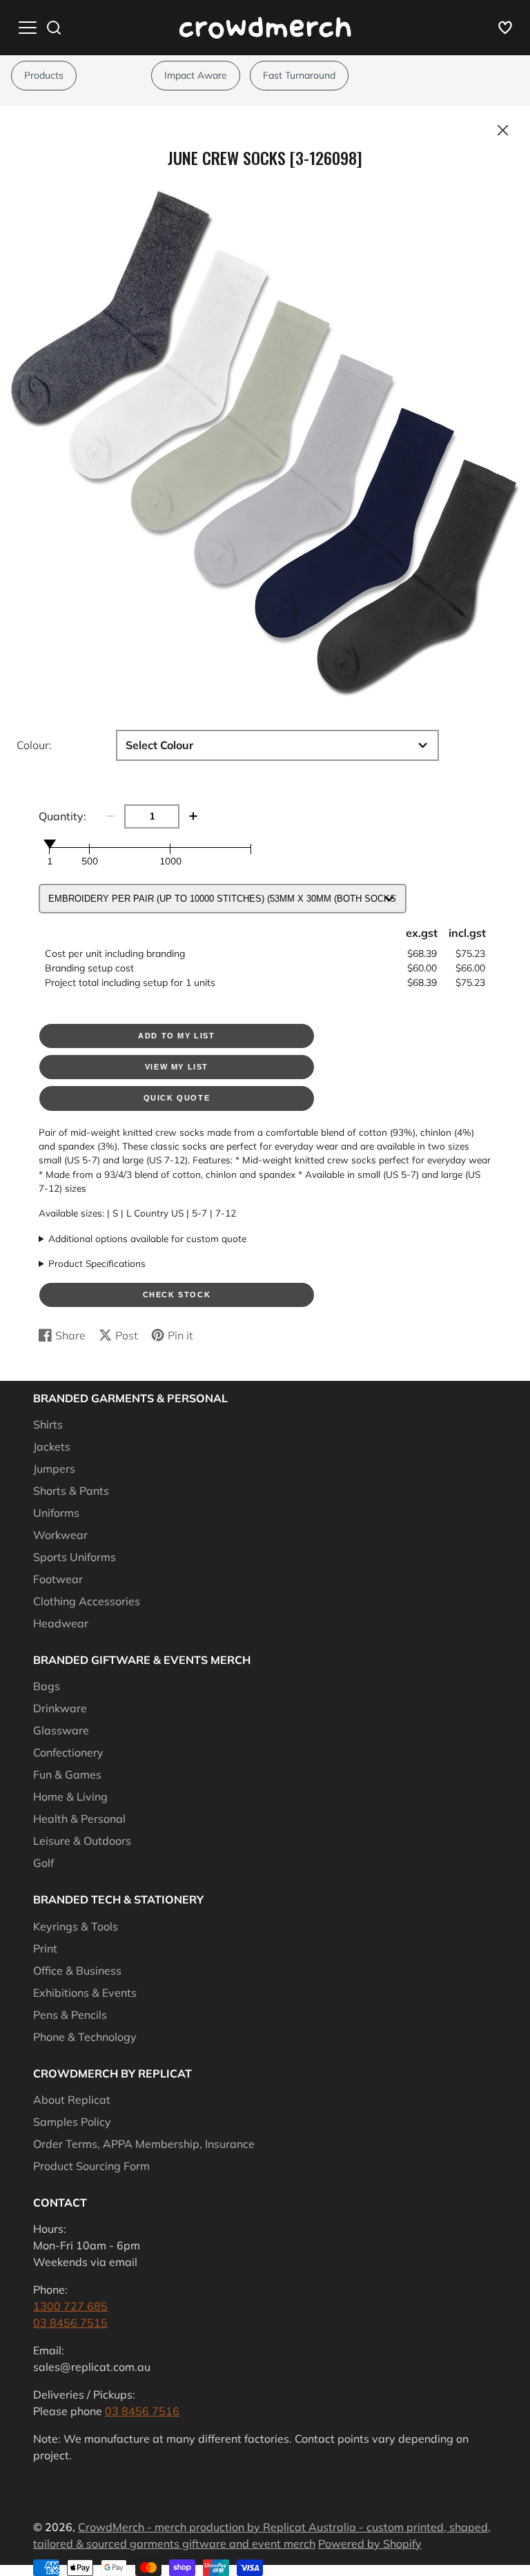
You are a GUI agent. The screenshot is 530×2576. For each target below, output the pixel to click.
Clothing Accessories (87, 1601)
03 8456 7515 (70, 2323)
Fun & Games (67, 1774)
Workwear (60, 1535)
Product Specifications (97, 1263)
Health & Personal (79, 1819)
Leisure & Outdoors (82, 1841)
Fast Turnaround (299, 75)
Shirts (48, 1424)
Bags (47, 1686)
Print (45, 1948)
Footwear (58, 1579)
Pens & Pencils (70, 2015)
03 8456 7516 (142, 2411)
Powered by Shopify (370, 2544)
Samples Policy (72, 2122)
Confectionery (68, 1752)
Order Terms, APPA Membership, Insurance (144, 2144)
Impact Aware (196, 75)
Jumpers (54, 1469)
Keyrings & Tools (76, 1926)
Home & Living (70, 1797)
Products (44, 75)
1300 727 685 (70, 2306)
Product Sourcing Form (91, 2166)
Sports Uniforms (75, 1557)
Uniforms (56, 1513)
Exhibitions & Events (85, 1993)
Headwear (61, 1623)
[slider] (50, 844)
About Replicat (72, 2100)
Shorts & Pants (71, 1491)
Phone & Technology (85, 2037)
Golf (43, 1863)
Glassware (61, 1730)
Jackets (52, 1446)
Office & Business (77, 1970)
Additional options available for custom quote (147, 1238)
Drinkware (60, 1708)
